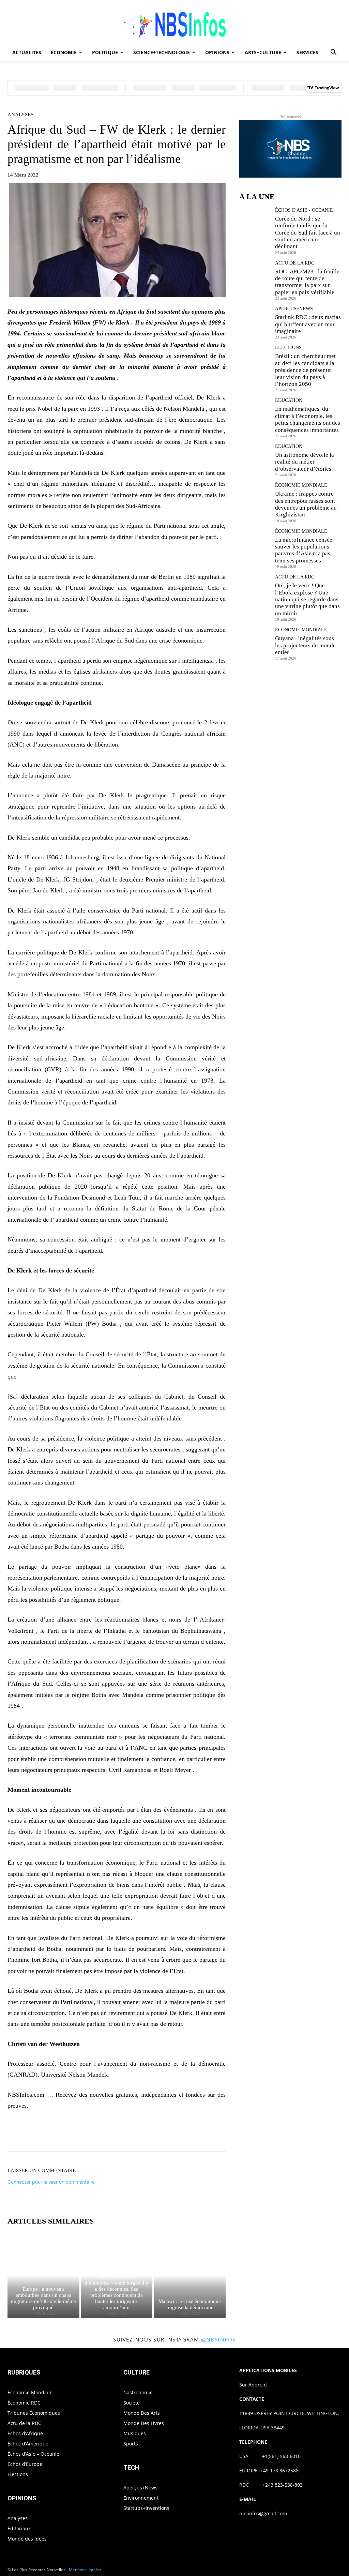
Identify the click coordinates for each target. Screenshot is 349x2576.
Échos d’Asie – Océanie (33, 2454)
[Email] (171, 2133)
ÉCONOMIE (64, 52)
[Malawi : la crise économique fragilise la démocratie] (190, 2276)
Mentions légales (85, 2570)
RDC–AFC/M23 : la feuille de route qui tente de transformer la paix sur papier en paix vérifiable (307, 282)
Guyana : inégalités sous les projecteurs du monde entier (305, 645)
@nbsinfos (218, 2339)
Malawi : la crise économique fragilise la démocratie (190, 2304)
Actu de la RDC (295, 263)
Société (132, 2403)
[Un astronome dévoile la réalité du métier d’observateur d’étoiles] (255, 460)
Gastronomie (138, 2392)
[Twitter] (108, 2133)
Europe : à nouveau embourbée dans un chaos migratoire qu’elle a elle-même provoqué (43, 2298)
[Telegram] (187, 2133)
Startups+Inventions (146, 2508)
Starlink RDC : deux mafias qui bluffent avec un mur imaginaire (308, 324)
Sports (131, 2444)
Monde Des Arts (142, 2413)
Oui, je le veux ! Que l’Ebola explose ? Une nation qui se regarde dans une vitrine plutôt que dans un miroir (307, 599)
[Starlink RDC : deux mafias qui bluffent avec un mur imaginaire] (255, 322)
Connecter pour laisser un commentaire (51, 2182)
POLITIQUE (105, 52)
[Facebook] (93, 2133)
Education (289, 401)
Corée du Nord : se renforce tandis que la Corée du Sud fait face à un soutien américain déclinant (308, 233)
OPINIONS (217, 52)
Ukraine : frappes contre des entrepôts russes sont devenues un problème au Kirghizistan (306, 504)
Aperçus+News (294, 309)
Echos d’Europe (25, 2464)
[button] (333, 53)
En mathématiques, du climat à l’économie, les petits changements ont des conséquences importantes (308, 419)
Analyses (20, 115)
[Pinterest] (124, 2133)
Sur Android (253, 2385)
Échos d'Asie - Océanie (304, 210)
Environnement (141, 2498)
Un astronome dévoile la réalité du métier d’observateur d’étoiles (305, 462)
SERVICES (307, 52)
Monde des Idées (27, 2539)
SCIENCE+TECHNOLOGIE (162, 52)
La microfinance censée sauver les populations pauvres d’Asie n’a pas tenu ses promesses (304, 550)
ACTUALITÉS (27, 52)
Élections (288, 348)
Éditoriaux (19, 2528)
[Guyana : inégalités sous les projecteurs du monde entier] (255, 643)
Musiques (135, 2433)
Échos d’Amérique (28, 2444)
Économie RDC (24, 2403)
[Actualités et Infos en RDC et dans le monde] (174, 23)
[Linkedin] (155, 2133)
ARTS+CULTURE (263, 52)
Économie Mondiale (301, 485)
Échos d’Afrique (25, 2433)
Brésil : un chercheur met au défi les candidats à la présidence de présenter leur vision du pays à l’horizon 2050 (305, 370)
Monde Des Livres (144, 2423)
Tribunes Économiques (34, 2413)
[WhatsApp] (140, 2133)
